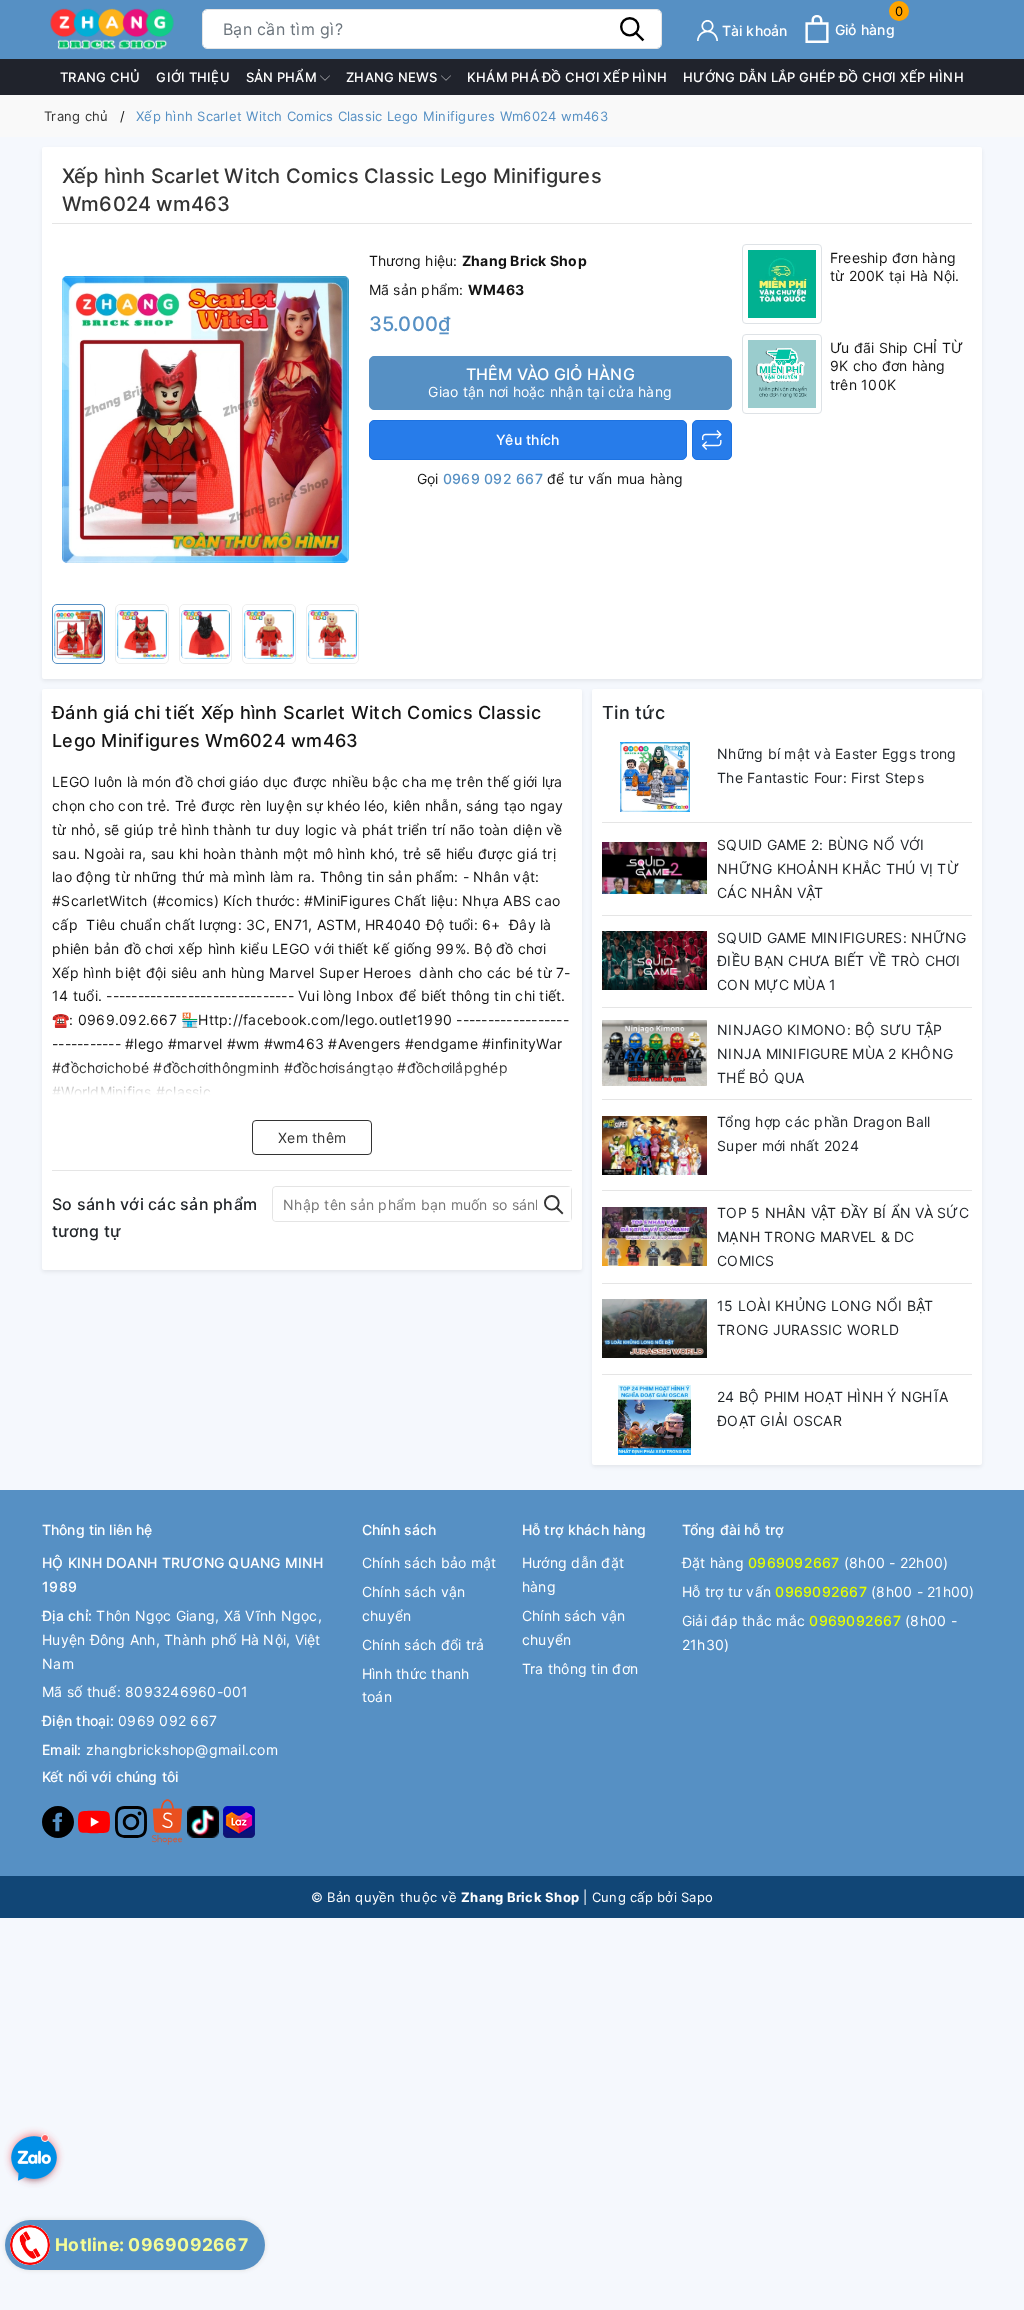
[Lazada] (239, 1820)
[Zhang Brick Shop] (112, 29)
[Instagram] (133, 1820)
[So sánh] (712, 440)
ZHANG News (393, 77)
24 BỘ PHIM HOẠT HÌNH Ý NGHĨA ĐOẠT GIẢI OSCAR (832, 1408)
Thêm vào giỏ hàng (550, 382)
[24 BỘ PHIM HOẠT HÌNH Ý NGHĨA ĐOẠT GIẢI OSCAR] (654, 1420)
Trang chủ (100, 77)
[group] (205, 419)
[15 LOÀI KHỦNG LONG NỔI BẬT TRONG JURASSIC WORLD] (654, 1329)
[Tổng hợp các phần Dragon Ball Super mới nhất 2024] (654, 1145)
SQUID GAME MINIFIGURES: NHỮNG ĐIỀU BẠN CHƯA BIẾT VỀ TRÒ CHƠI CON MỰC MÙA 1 (841, 961)
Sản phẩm (283, 77)
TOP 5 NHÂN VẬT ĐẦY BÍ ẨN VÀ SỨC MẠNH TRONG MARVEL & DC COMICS (843, 1236)
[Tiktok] (205, 1820)
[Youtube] (96, 1820)
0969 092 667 (493, 478)
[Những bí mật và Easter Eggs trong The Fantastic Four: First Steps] (654, 777)
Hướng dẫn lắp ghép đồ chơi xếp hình (823, 77)
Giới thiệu (193, 77)
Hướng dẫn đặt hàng (573, 1574)
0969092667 (794, 1562)
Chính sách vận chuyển (414, 1603)
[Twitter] (169, 1820)
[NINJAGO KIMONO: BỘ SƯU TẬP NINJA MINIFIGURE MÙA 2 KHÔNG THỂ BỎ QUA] (654, 1053)
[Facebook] (60, 1820)
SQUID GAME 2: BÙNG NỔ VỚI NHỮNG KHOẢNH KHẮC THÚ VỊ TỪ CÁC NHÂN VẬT (838, 868)
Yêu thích (527, 439)
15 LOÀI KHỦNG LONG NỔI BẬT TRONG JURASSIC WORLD (825, 1317)
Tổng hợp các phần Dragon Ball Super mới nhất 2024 (823, 1133)
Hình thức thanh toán (416, 1685)
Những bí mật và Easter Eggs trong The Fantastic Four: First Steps (836, 765)
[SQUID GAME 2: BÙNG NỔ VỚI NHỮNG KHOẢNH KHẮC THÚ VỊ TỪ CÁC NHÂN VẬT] (654, 868)
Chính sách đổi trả (423, 1644)
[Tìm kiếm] (632, 29)
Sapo (697, 1897)
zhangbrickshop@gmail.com (182, 1749)
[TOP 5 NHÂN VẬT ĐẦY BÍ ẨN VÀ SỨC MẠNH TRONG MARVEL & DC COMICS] (654, 1236)
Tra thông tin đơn (580, 1668)
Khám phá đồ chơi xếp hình (567, 77)
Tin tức (633, 712)
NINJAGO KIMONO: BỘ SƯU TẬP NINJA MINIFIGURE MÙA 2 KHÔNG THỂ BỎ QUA (835, 1053)
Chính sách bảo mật (429, 1562)
